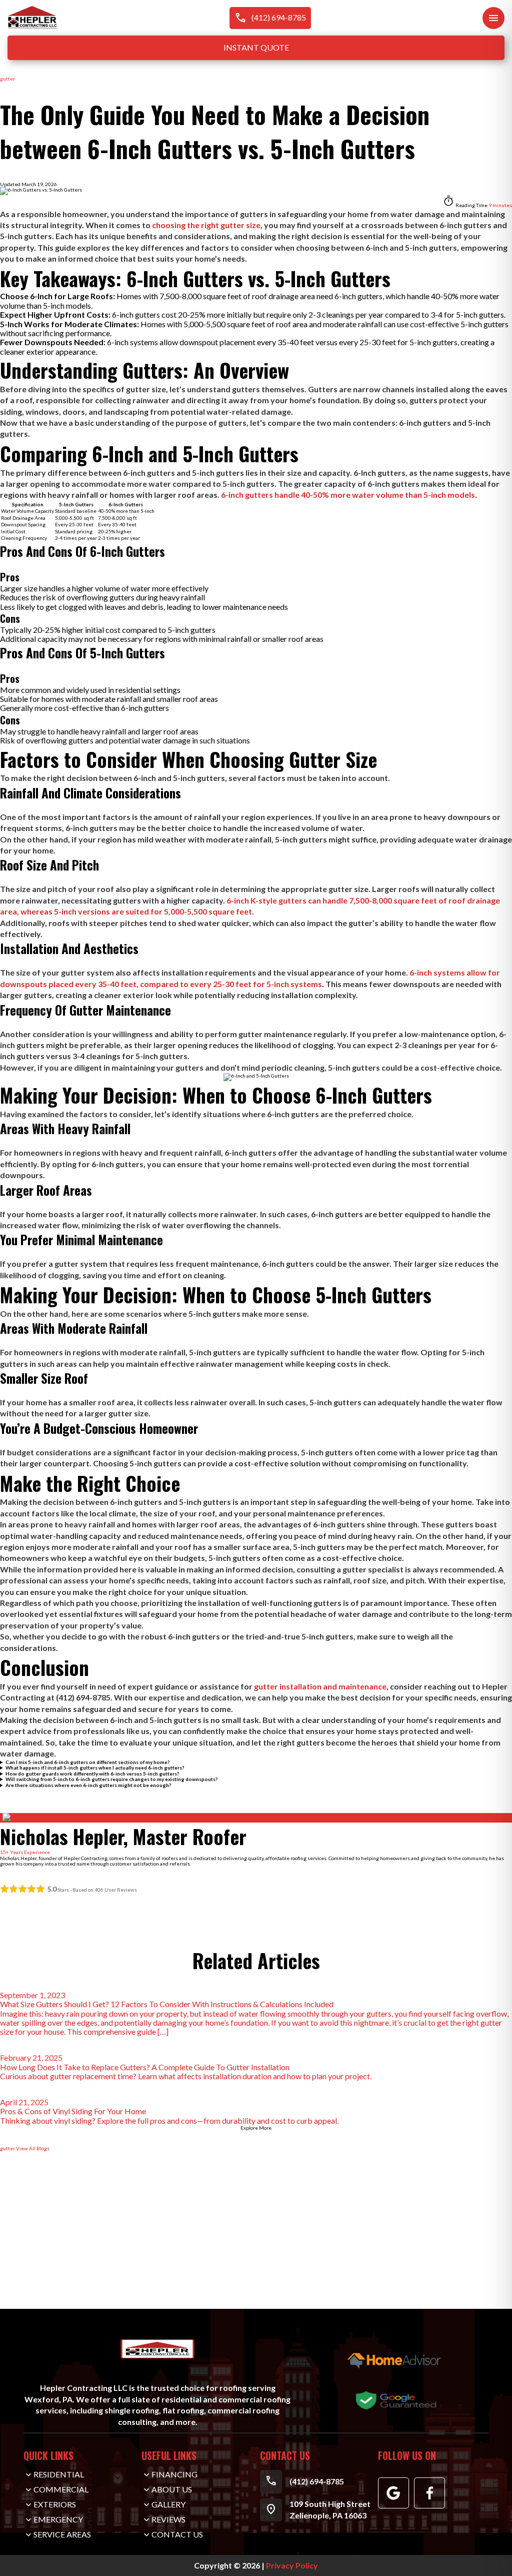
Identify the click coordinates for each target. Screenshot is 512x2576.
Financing (174, 2474)
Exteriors (55, 2504)
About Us (172, 2489)
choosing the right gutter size (206, 225)
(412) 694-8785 (270, 18)
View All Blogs (33, 2148)
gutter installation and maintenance (320, 1686)
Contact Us (13, 2269)
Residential (59, 2474)
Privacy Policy (292, 2565)
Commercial (61, 2489)
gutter (7, 79)
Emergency (58, 2519)
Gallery (168, 2504)
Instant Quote (256, 47)
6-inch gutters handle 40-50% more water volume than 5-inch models (348, 495)
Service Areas (62, 2534)
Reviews (168, 2519)
